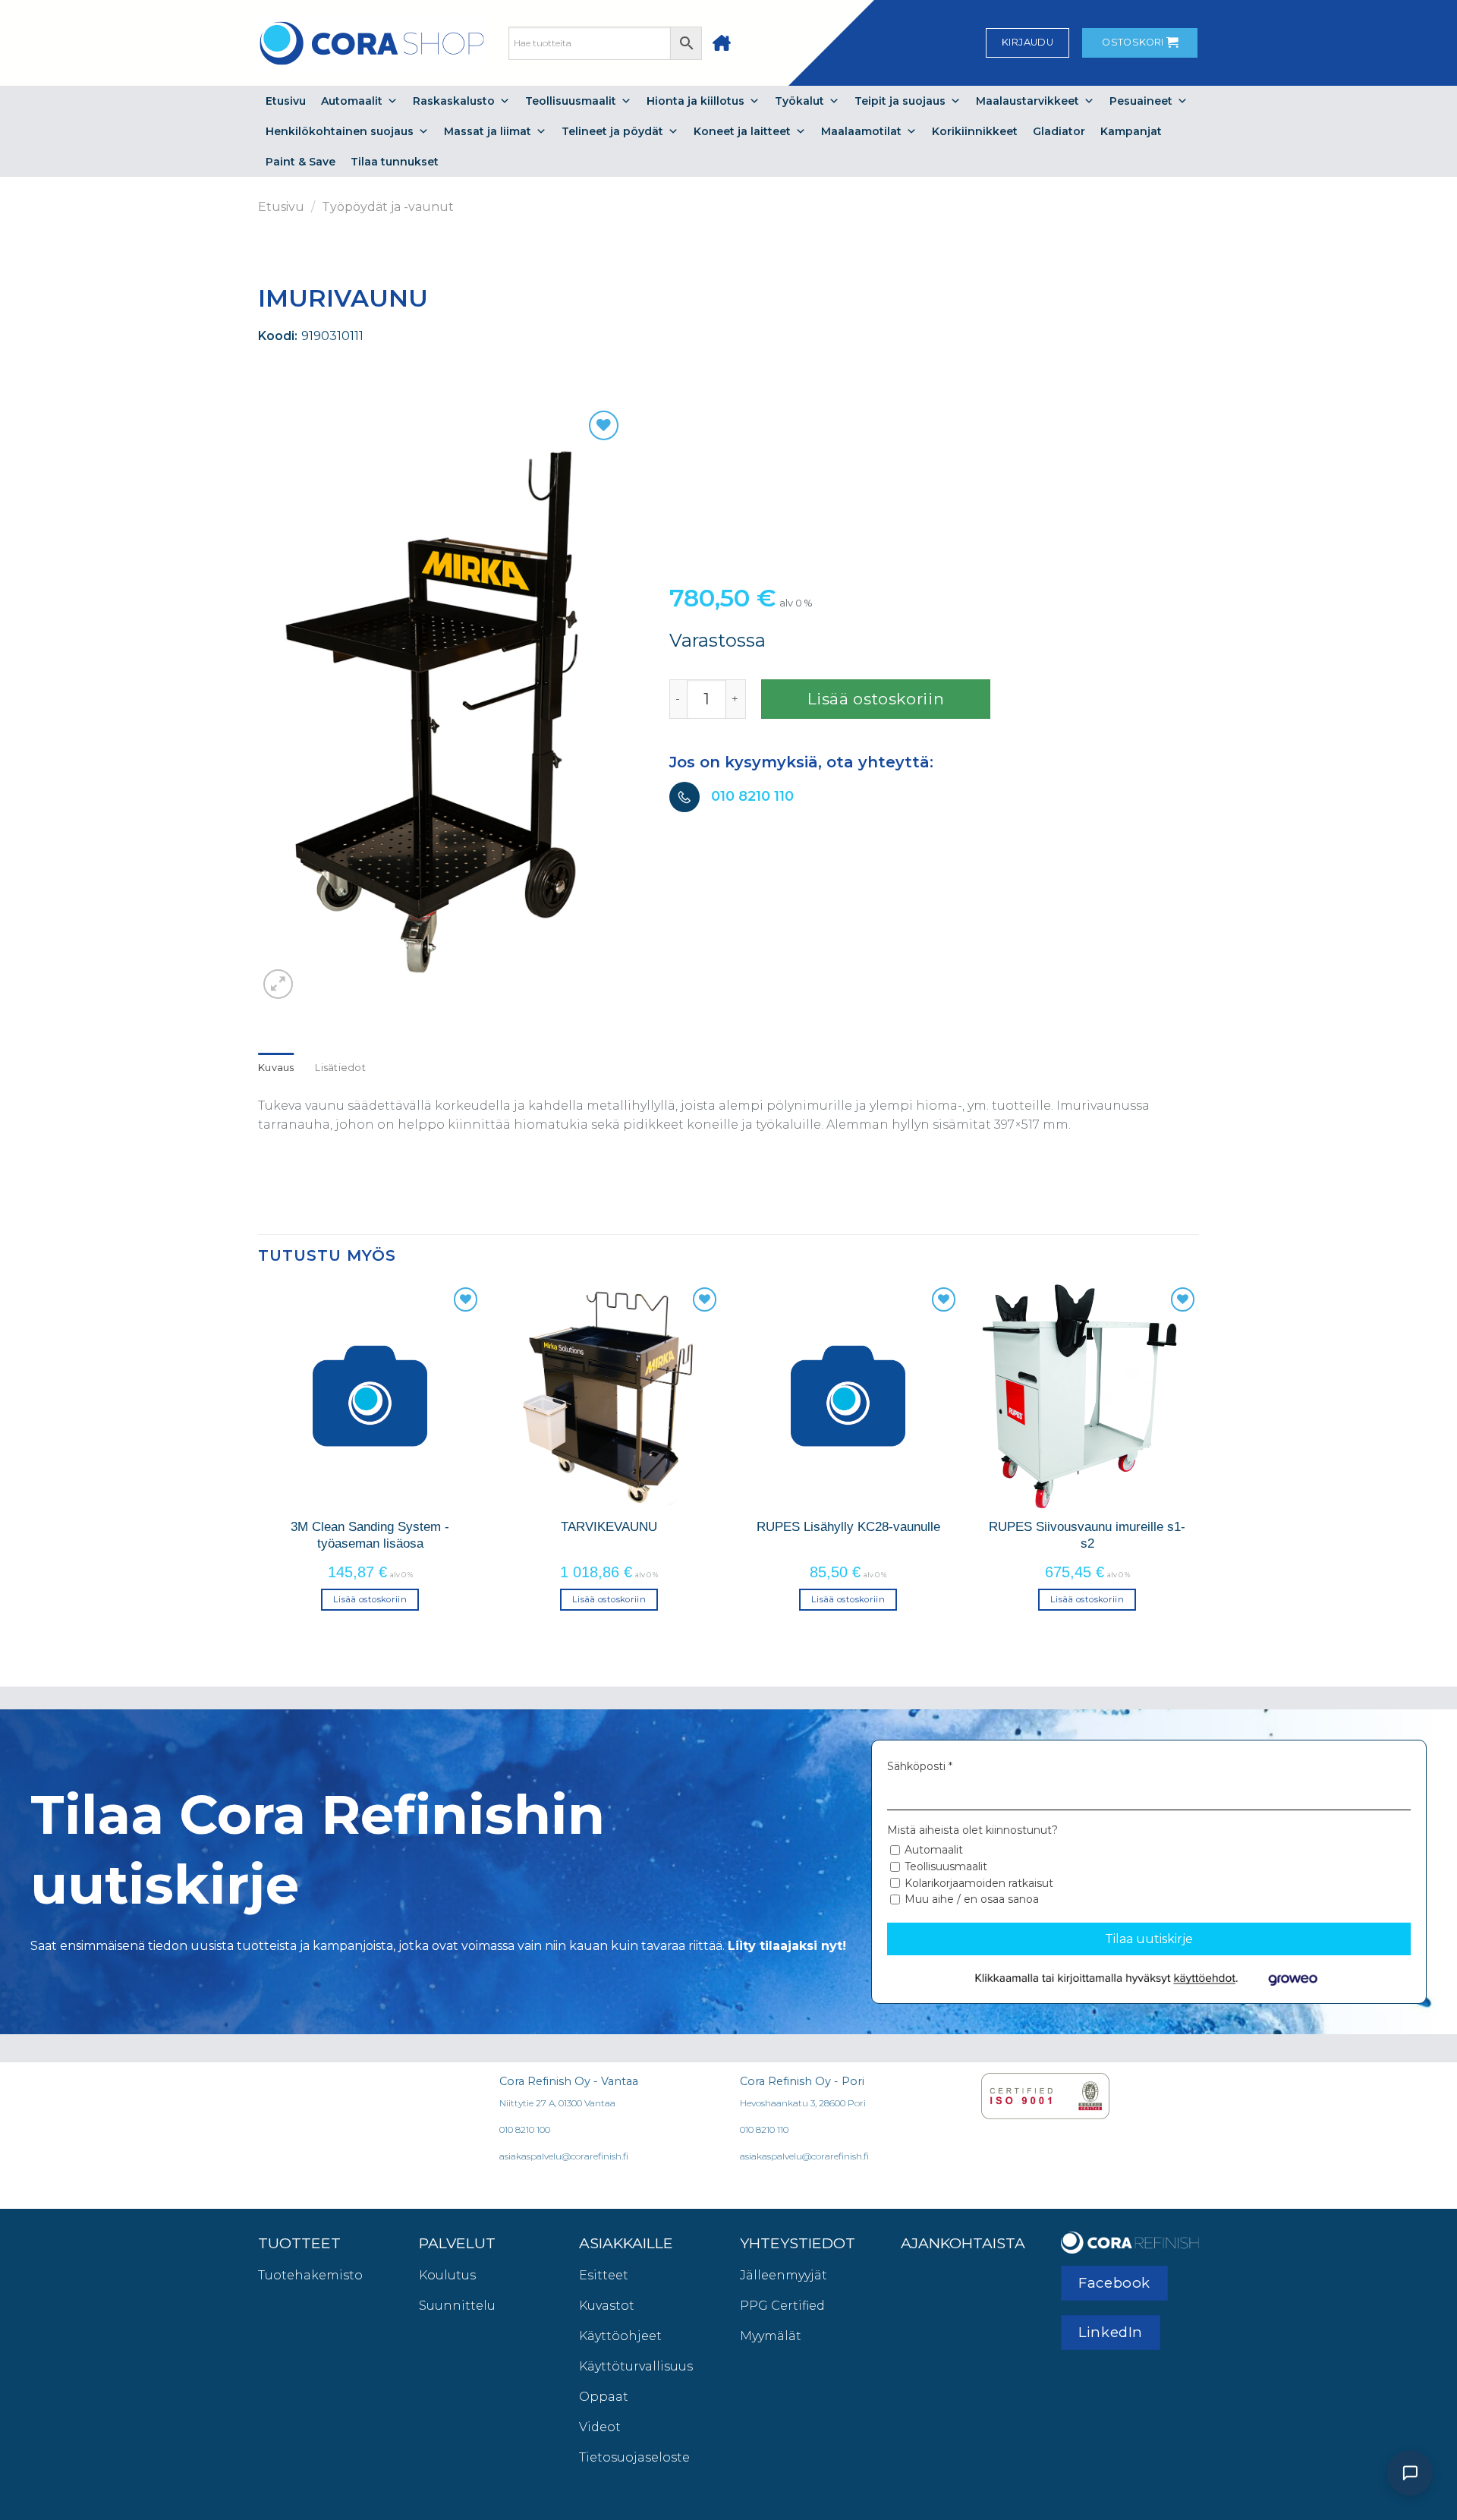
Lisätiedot (340, 1068)
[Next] (1198, 1460)
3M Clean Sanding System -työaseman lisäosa (370, 1535)
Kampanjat (1131, 131)
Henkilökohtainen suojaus (340, 131)
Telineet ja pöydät (612, 131)
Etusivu (286, 101)
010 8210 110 (752, 796)
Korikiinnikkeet (975, 131)
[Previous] (259, 1460)
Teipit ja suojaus (900, 101)
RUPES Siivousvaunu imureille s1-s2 (1087, 1535)
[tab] (276, 1068)
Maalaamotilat (861, 131)
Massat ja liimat (488, 131)
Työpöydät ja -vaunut (388, 207)
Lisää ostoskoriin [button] (370, 1599)
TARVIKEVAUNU (609, 1526)
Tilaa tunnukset (395, 162)
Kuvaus (276, 1068)
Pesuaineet (1141, 101)
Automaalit (352, 101)
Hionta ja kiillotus (695, 101)
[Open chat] (1410, 2473)
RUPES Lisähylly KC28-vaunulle (848, 1526)
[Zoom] (278, 984)
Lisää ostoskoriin (876, 699)
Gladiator (1059, 131)
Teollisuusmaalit (571, 101)
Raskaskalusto (454, 101)
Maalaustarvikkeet (1027, 101)
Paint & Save (301, 162)
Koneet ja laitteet (742, 131)
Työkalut (799, 101)
